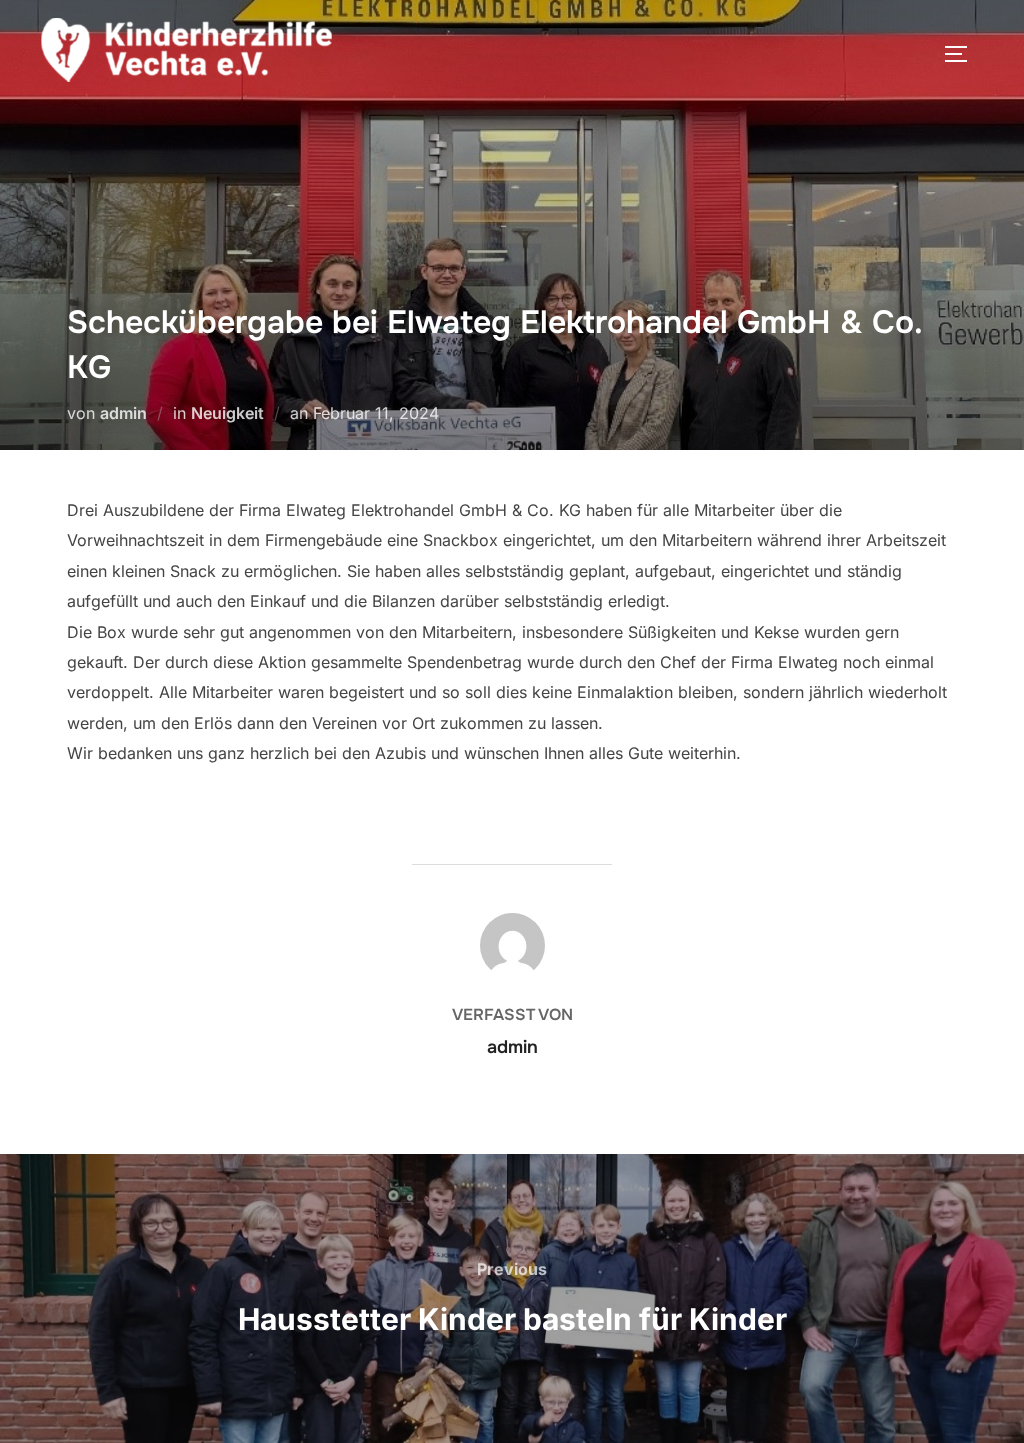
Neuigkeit (227, 413)
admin (123, 413)
